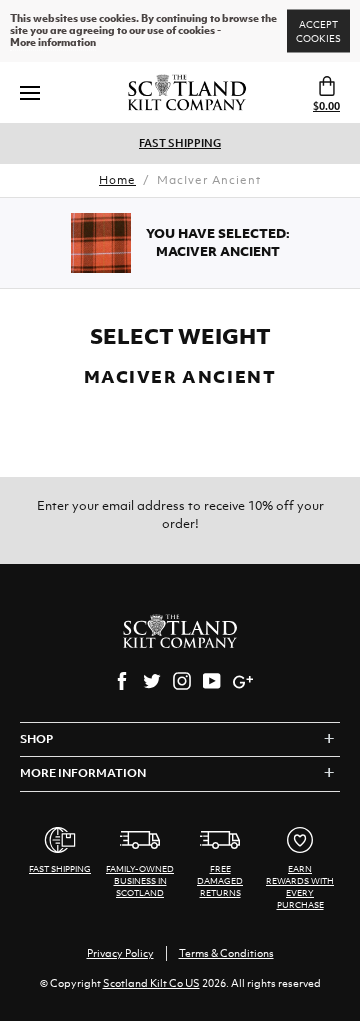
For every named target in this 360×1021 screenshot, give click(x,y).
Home (117, 180)
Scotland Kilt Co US (151, 983)
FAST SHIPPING (180, 143)
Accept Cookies (318, 31)
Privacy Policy (120, 953)
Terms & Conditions (226, 953)
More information (53, 43)
